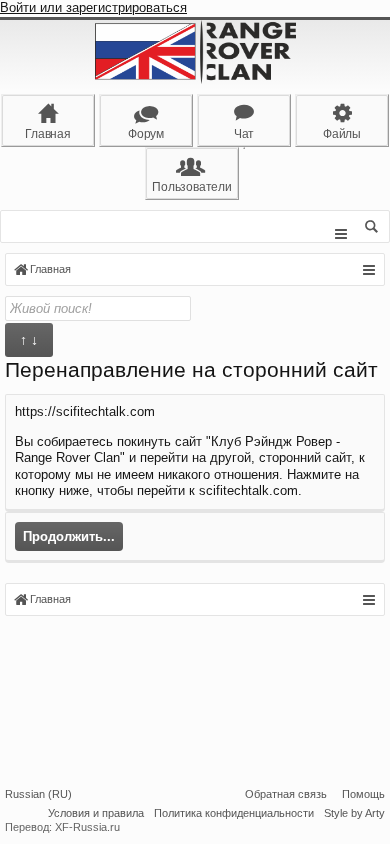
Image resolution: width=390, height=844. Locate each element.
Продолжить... (69, 536)
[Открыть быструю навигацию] (368, 270)
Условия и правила (96, 813)
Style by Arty (354, 813)
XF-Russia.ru (87, 827)
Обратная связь (286, 794)
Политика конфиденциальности (234, 813)
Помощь (363, 794)
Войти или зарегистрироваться (93, 7)
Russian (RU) (38, 794)
